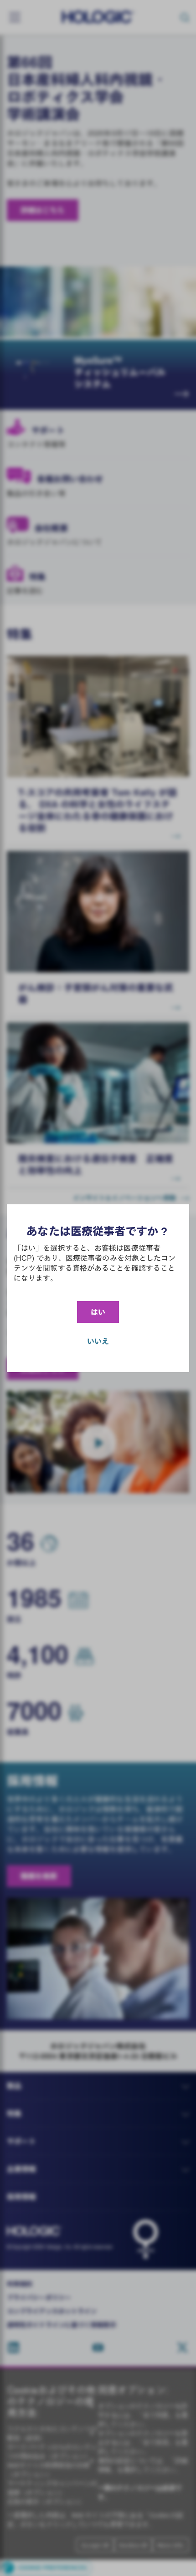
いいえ (98, 1341)
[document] (98, 1288)
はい (98, 1312)
